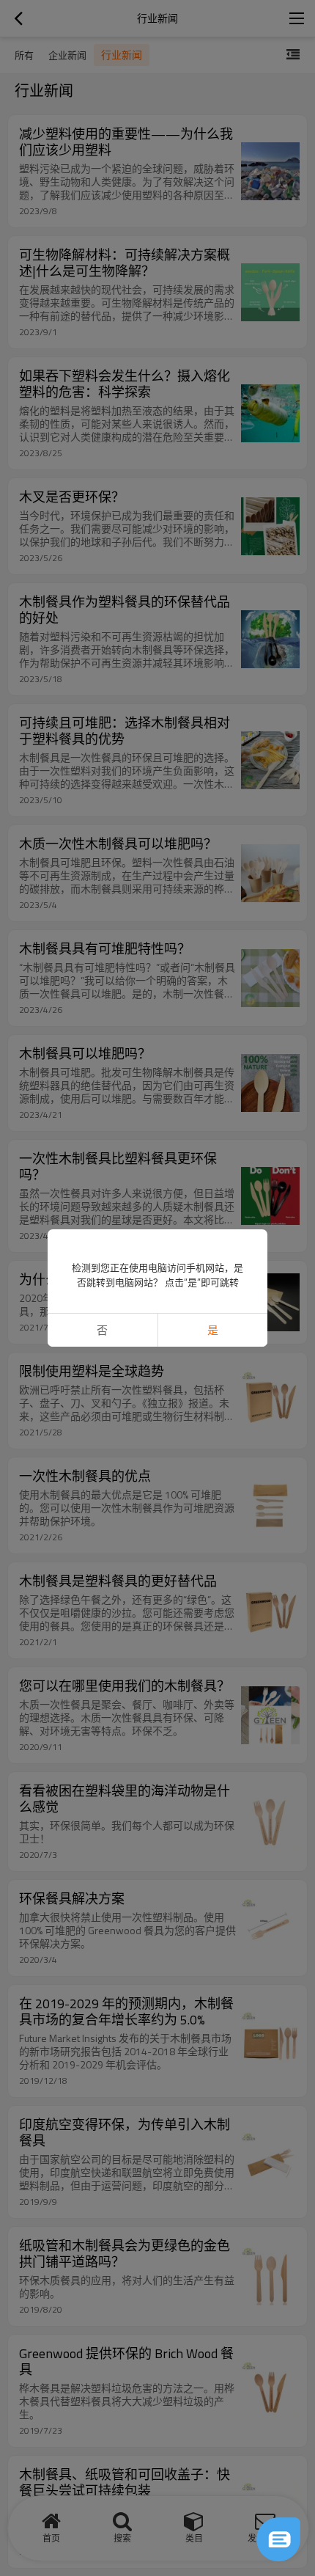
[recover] (278, 2539)
